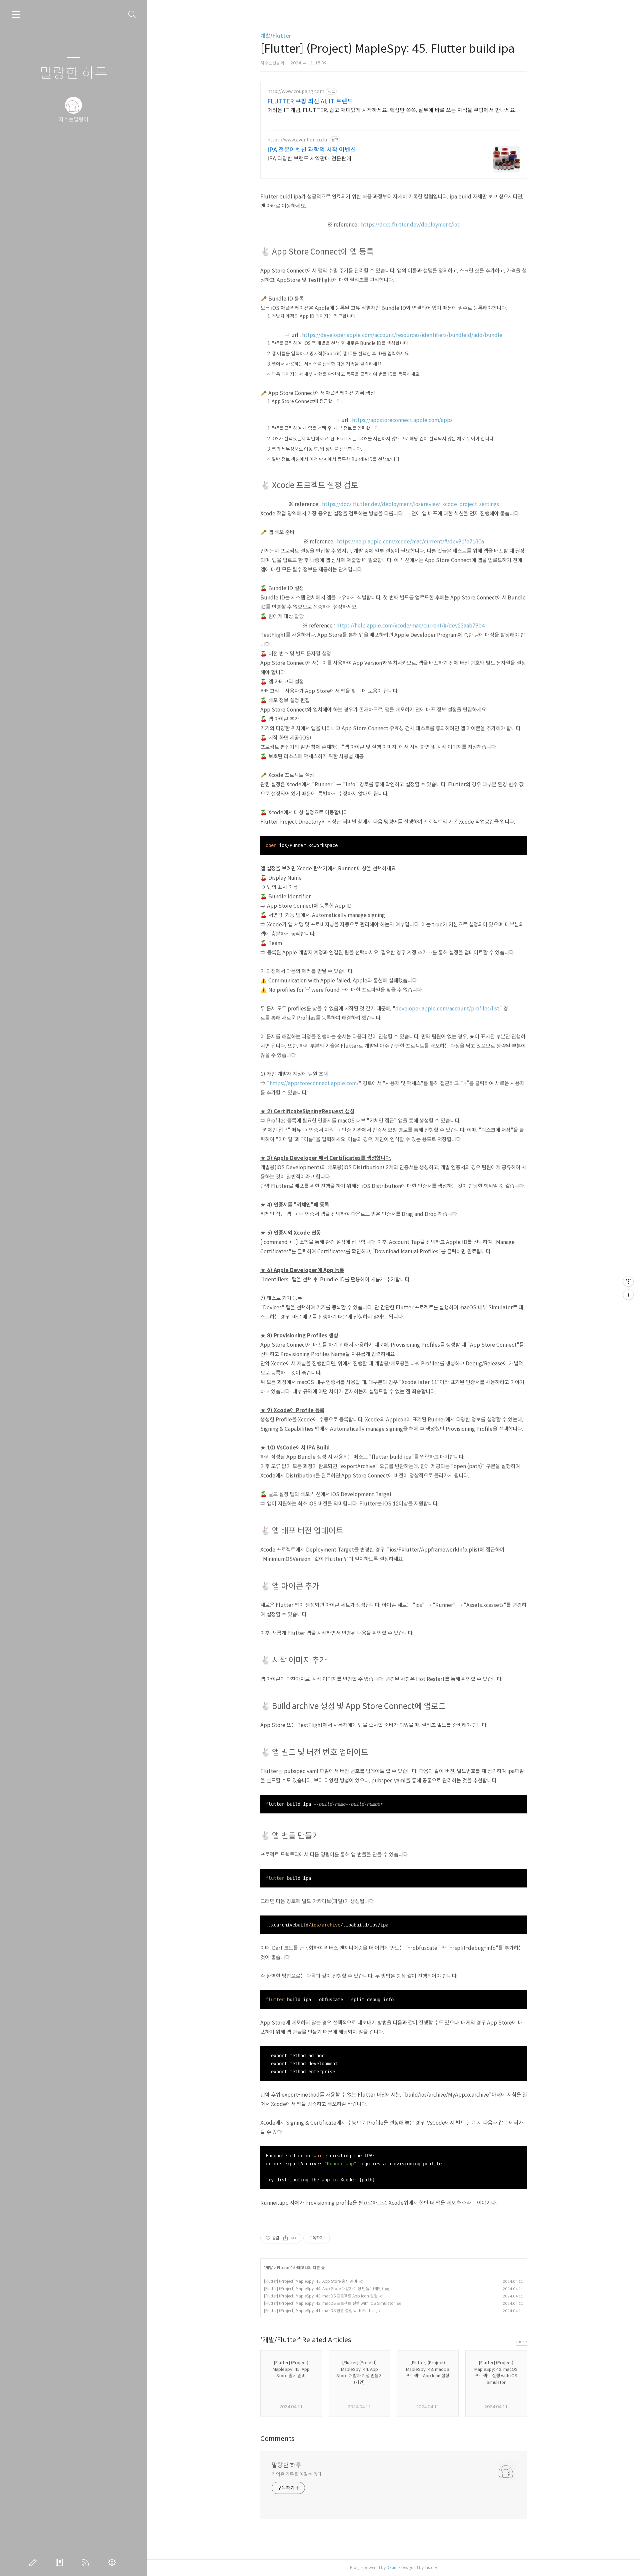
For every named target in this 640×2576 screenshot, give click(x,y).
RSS (87, 2562)
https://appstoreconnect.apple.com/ (314, 1083)
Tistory (431, 2567)
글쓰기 (34, 2562)
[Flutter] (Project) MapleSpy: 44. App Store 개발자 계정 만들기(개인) (323, 2289)
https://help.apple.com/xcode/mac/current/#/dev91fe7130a (410, 542)
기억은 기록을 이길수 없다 (297, 2474)
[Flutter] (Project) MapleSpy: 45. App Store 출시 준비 (311, 2281)
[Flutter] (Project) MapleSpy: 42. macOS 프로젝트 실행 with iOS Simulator (329, 2303)
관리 (113, 2562)
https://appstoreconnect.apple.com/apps (402, 420)
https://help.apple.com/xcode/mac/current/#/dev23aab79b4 (410, 626)
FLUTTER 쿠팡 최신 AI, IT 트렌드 (310, 101)
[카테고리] (16, 14)
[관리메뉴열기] (628, 1281)
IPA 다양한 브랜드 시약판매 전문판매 (309, 159)
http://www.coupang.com (296, 92)
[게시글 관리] (294, 2238)
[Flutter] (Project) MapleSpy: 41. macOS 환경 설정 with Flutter (319, 2311)
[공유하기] (285, 2238)
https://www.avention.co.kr (297, 140)
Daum (392, 2567)
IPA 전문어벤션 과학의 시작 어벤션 (312, 150)
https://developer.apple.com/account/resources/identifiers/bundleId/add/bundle (402, 335)
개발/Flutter (276, 36)
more (522, 2342)
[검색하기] (132, 15)
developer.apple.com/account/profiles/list (447, 1009)
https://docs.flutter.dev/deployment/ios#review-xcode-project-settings (410, 504)
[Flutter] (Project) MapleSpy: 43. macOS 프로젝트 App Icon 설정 (321, 2296)
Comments (277, 2439)
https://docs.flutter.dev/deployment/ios (410, 225)
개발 (269, 2268)
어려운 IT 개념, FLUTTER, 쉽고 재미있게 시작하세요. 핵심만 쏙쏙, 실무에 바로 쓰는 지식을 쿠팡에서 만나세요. (392, 110)
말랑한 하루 (74, 74)
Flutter (284, 2268)
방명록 (61, 2562)
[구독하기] (628, 1295)
